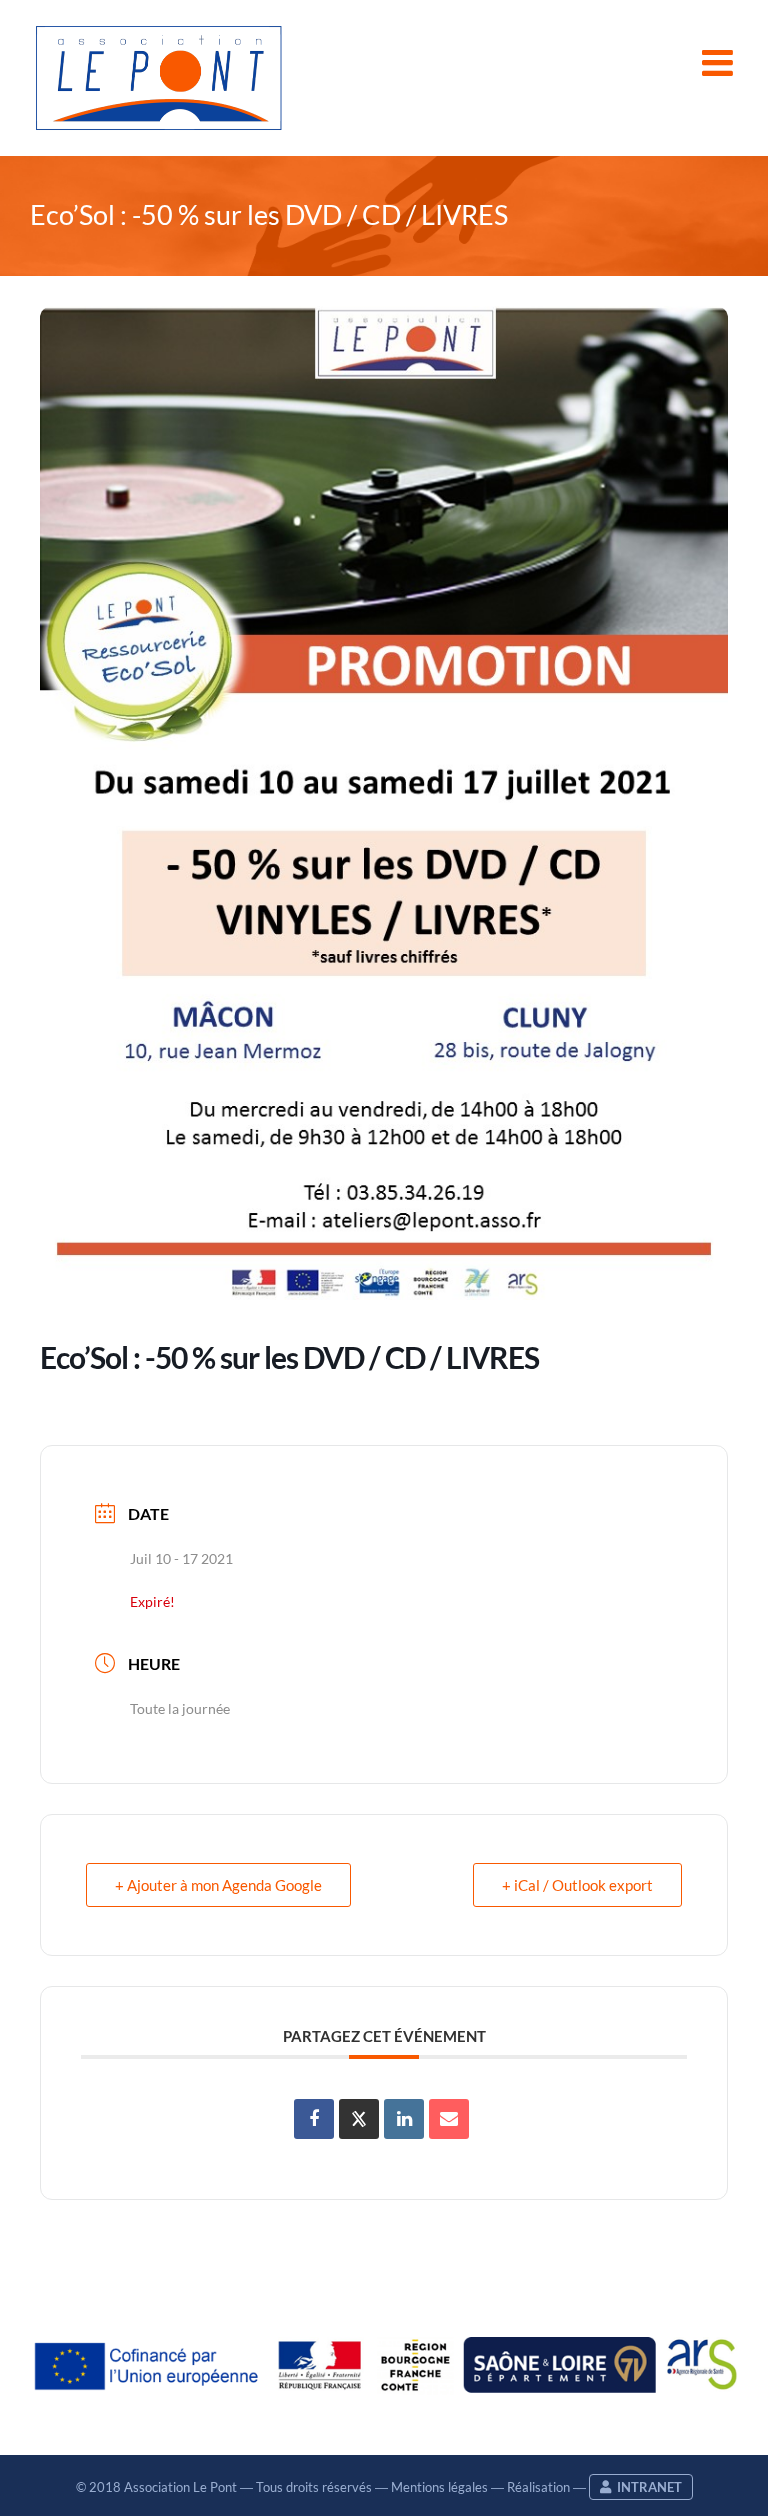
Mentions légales (439, 2487)
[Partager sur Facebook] (314, 2119)
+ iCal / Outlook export (577, 1885)
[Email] (449, 2119)
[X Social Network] (359, 2119)
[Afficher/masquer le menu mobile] (720, 63)
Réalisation (538, 2487)
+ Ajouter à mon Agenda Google (218, 1885)
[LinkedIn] (404, 2119)
